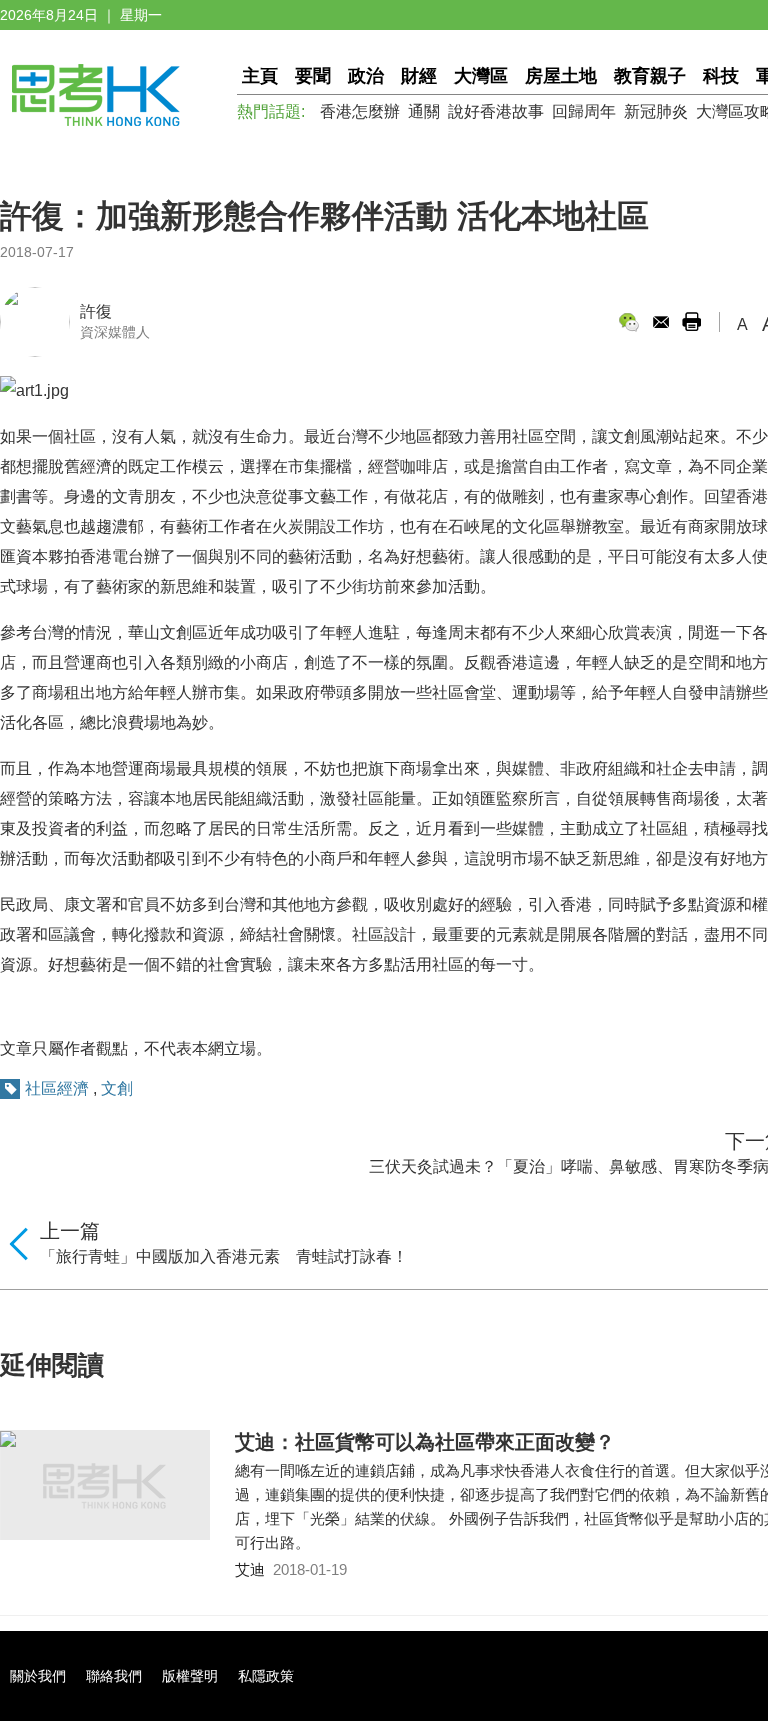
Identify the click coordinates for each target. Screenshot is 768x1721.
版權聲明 (190, 1676)
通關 (424, 111)
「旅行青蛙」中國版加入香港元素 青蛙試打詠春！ (224, 1256)
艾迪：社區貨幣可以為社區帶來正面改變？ (425, 1442)
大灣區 (481, 76)
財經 (419, 76)
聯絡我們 (114, 1676)
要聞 (313, 76)
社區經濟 (57, 1088)
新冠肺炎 (656, 111)
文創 (117, 1088)
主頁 (260, 76)
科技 (721, 76)
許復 (96, 311)
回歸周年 (584, 111)
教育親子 (650, 76)
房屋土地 (561, 76)
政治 (366, 76)
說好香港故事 (496, 111)
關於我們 (38, 1676)
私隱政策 (266, 1676)
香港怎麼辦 (360, 111)
